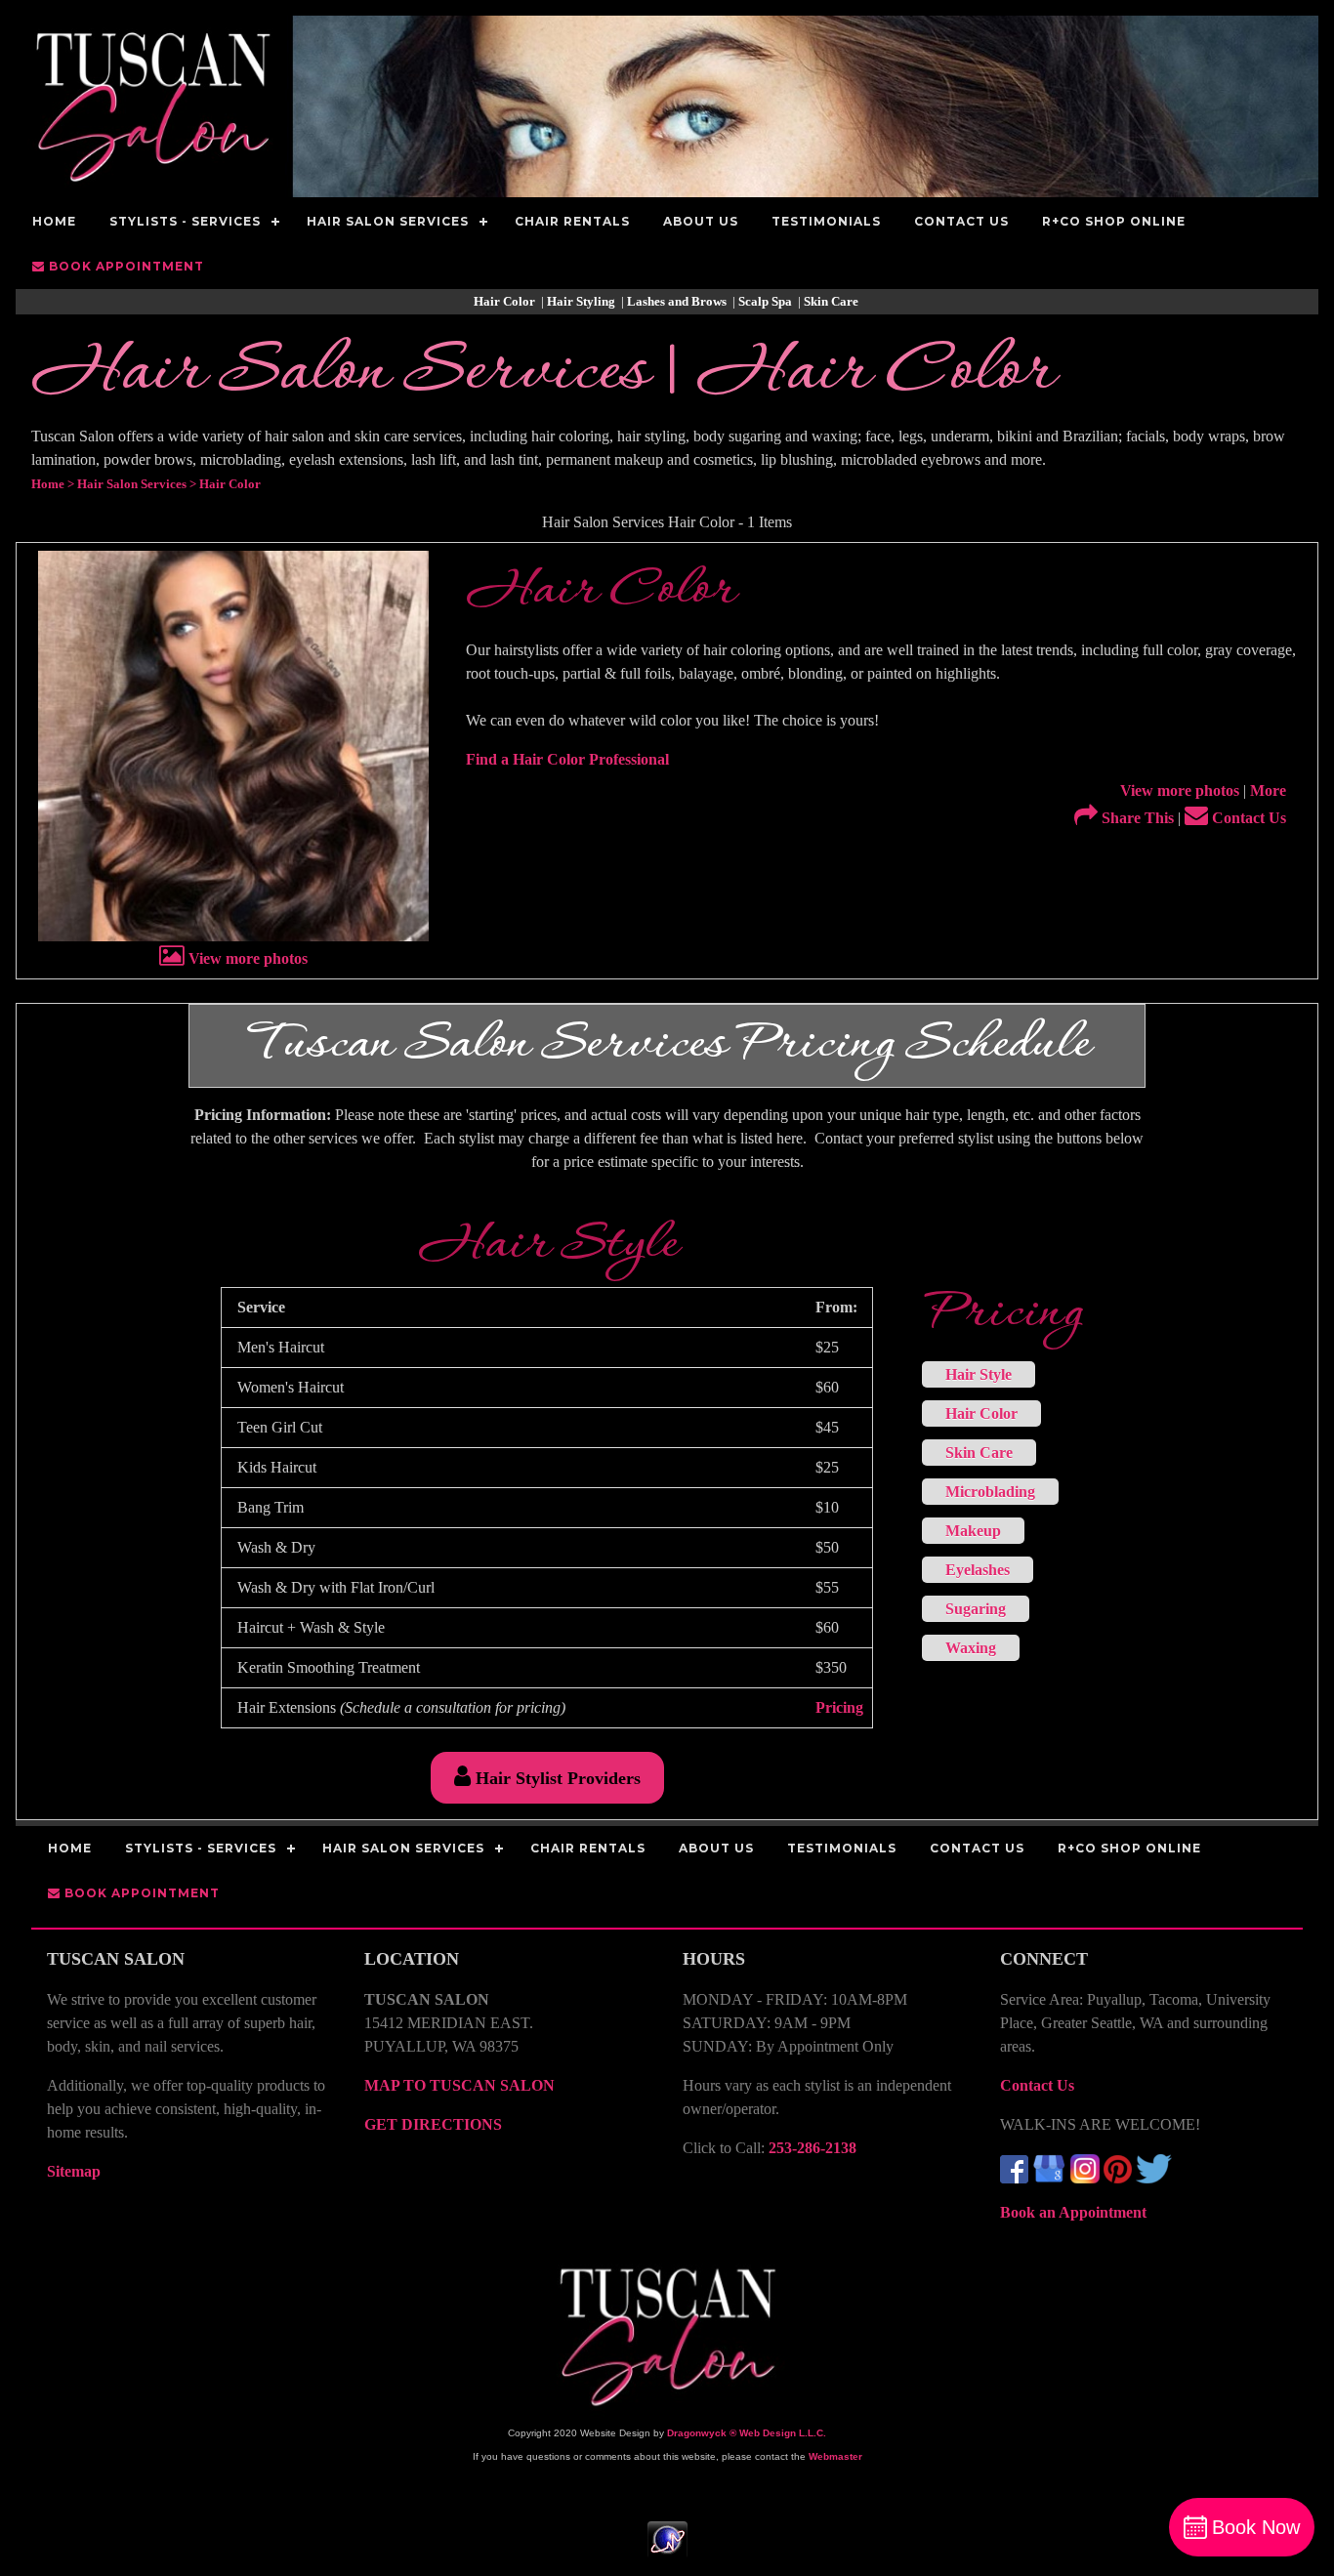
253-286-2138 (813, 2148)
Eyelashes (978, 1570)
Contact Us (1247, 818)
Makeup (973, 1531)
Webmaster (835, 2456)
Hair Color (506, 301)
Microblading (990, 1492)
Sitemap (74, 2171)
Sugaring (976, 1609)
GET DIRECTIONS (433, 2124)
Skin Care (833, 301)
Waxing (971, 1648)
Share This (1136, 818)
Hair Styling (583, 301)
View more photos (246, 958)
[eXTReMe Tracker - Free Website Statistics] (667, 2548)
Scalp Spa (767, 301)
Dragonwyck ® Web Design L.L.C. (747, 2433)
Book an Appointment (1073, 2212)
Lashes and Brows (678, 301)
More (1268, 790)
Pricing (839, 1707)
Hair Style (979, 1374)
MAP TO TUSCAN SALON (459, 2085)
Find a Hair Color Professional (567, 759)
